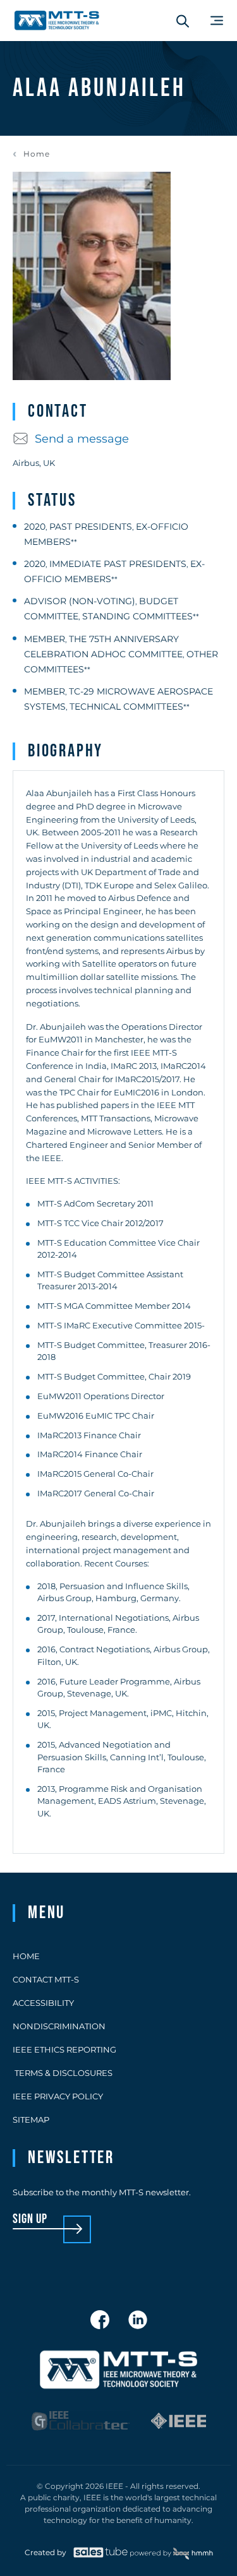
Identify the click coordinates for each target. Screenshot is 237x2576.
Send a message (82, 439)
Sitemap (31, 2120)
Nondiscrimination (59, 2026)
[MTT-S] (57, 21)
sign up (30, 2220)
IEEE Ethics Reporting (64, 2049)
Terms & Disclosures (63, 2073)
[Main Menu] (217, 21)
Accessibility (43, 2003)
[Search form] (183, 21)
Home (37, 154)
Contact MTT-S (46, 1979)
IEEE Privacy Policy (58, 2096)
